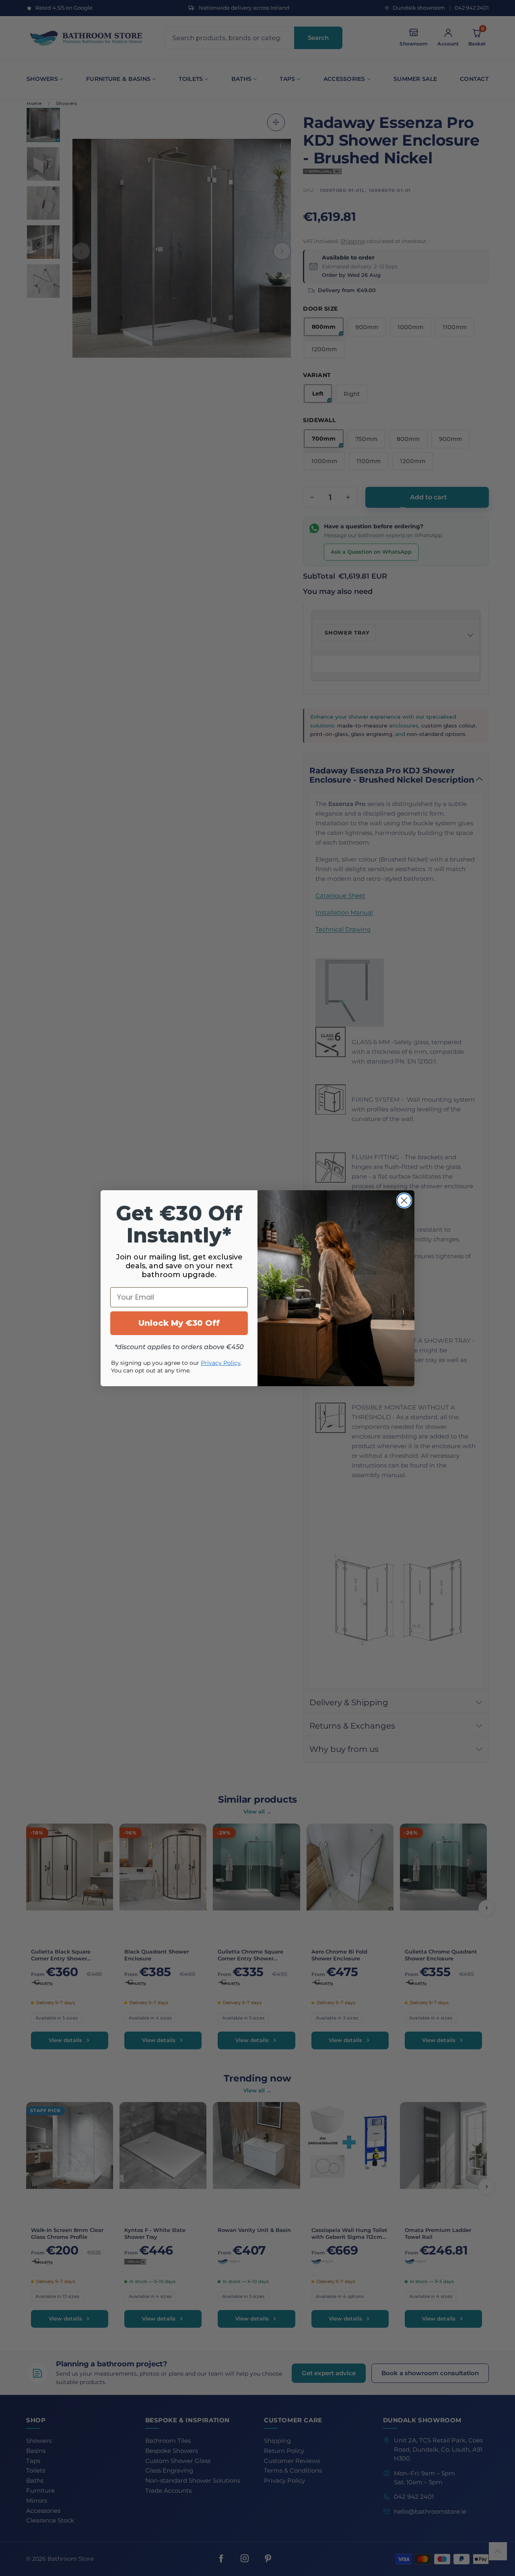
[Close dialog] (404, 1200)
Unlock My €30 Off (179, 1323)
